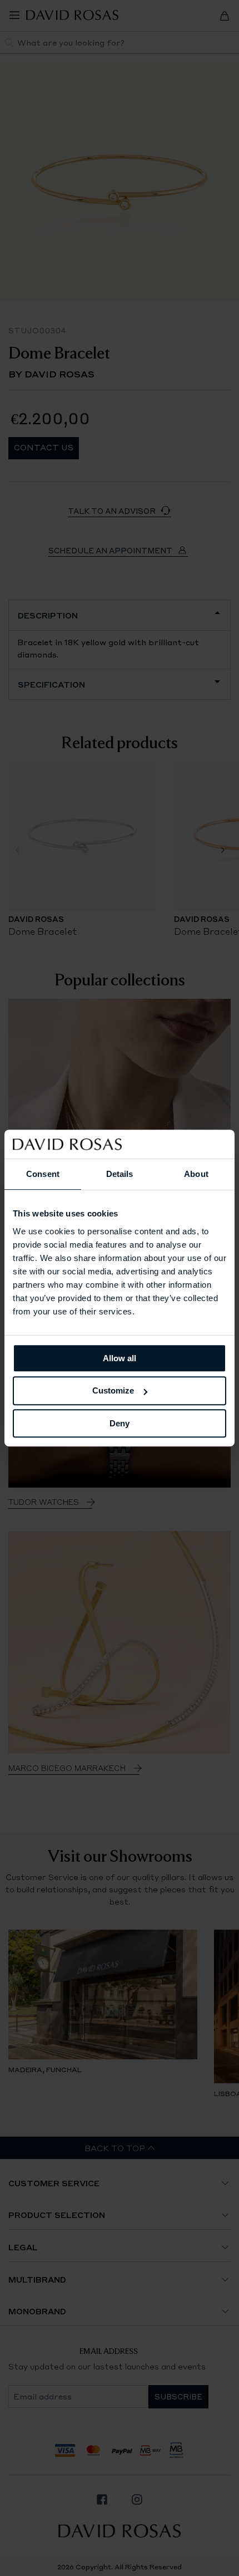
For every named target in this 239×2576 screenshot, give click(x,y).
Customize (113, 1390)
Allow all (120, 1358)
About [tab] (196, 1174)
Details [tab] (120, 1174)
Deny (120, 1423)
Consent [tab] (43, 1174)
